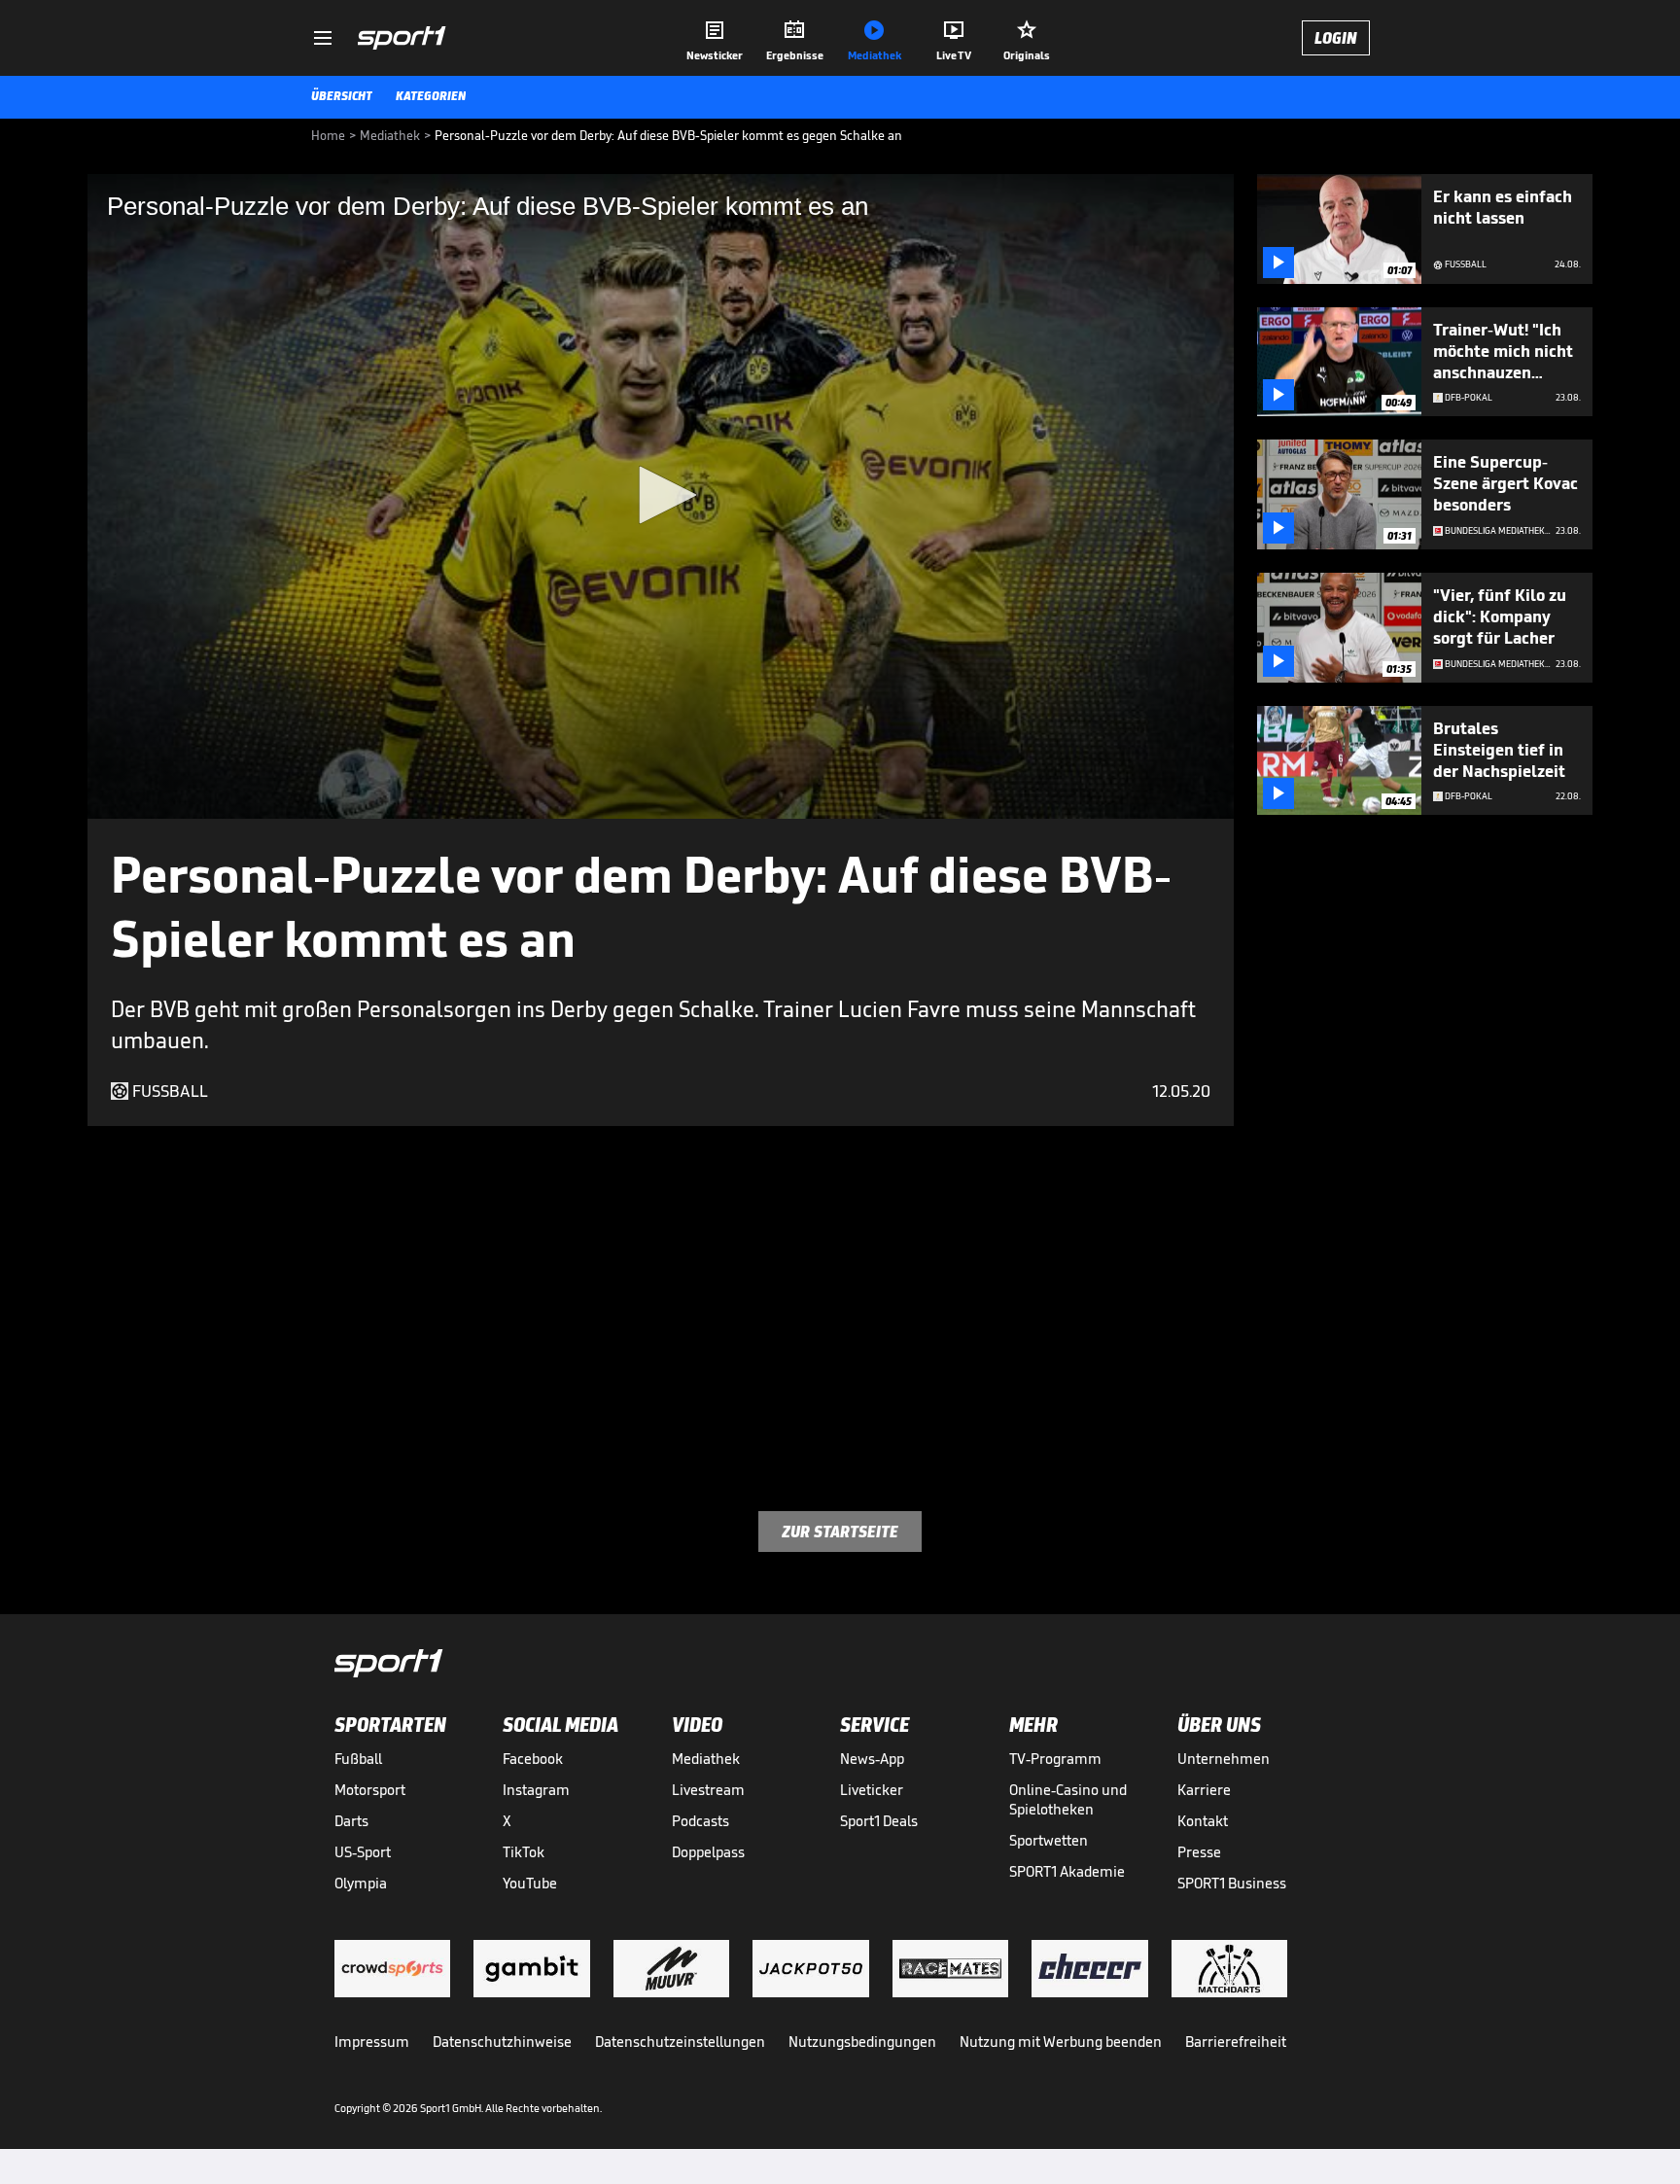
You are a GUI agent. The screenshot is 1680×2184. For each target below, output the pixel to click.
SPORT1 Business (1232, 1883)
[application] (661, 496)
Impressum (372, 2042)
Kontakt (1203, 1821)
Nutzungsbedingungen (862, 2042)
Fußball (358, 1759)
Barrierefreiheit (1236, 2042)
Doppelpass (708, 1852)
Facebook (533, 1759)
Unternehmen (1224, 1759)
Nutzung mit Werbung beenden (1061, 2042)
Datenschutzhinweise (502, 2042)
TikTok (524, 1852)
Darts (351, 1821)
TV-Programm (1055, 1759)
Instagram (536, 1790)
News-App (872, 1759)
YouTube (530, 1883)
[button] (661, 495)
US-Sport (363, 1852)
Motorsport (370, 1790)
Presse (1199, 1852)
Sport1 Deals (879, 1821)
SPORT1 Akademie (1067, 1871)
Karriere (1204, 1790)
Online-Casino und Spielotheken (1068, 1799)
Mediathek (706, 1759)
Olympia (361, 1883)
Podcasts (700, 1821)
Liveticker (872, 1790)
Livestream (708, 1790)
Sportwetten (1049, 1840)
